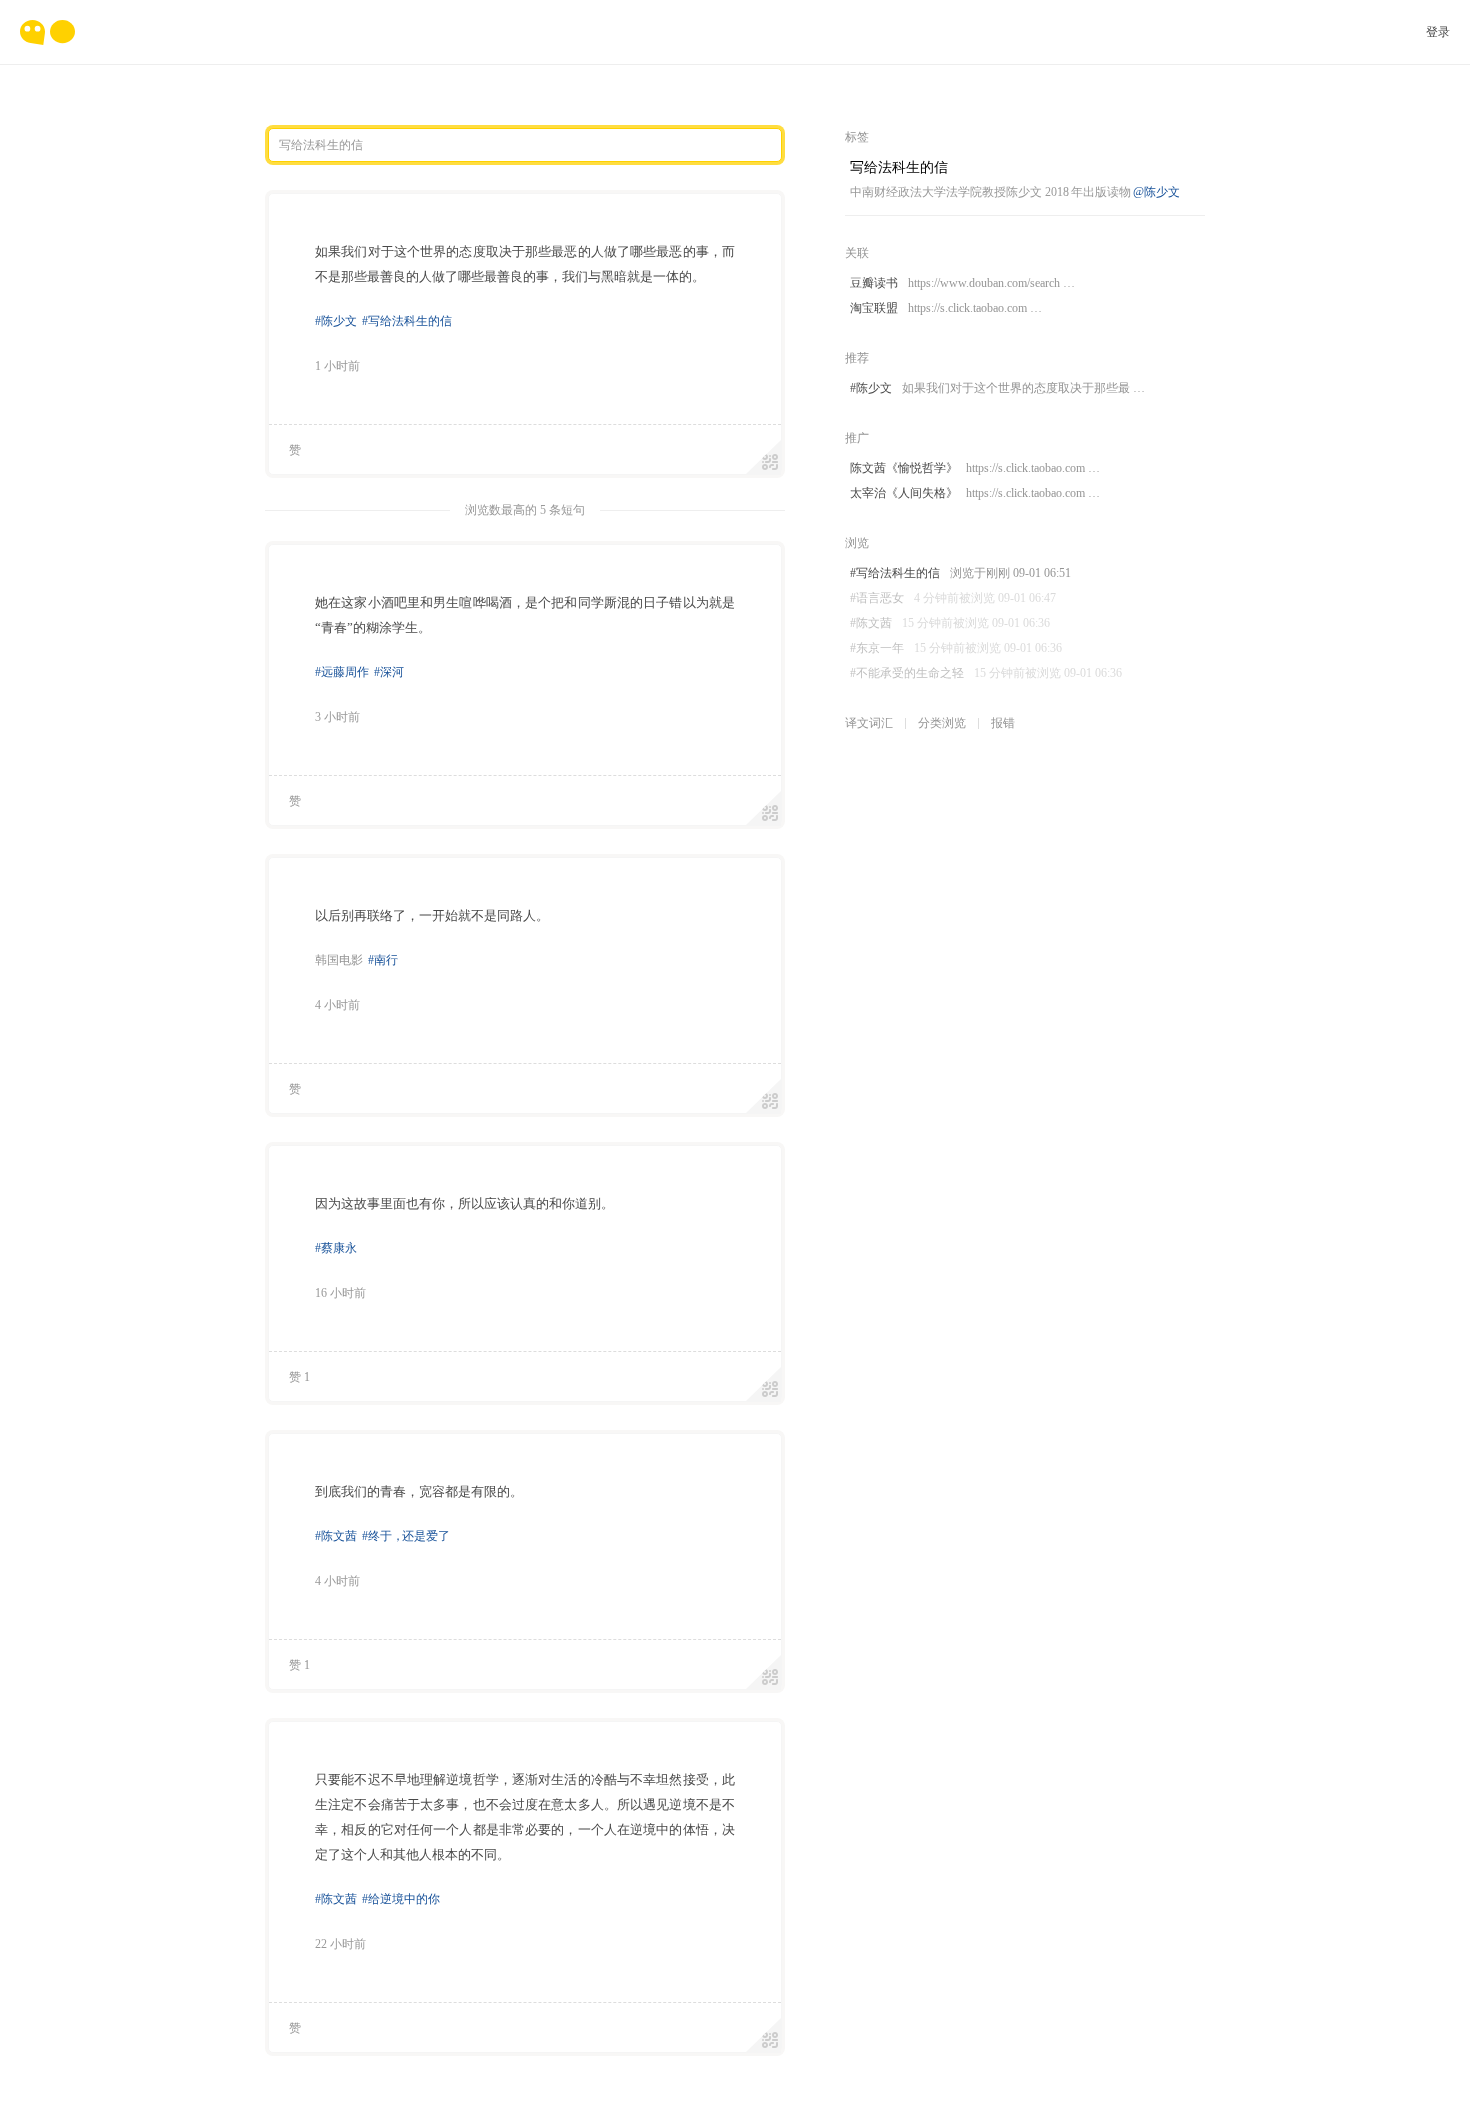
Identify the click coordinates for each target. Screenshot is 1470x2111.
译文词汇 (869, 723)
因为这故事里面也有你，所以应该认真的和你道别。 (464, 1203)
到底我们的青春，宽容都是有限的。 (419, 1491)
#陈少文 (336, 321)
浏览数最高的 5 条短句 (525, 510)
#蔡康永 (336, 1248)
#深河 (389, 672)
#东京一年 (956, 648)
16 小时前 (340, 1293)
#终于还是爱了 (406, 1536)
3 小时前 (337, 717)
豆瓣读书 (962, 283)
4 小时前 (337, 1005)
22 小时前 (340, 1944)
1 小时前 (337, 366)
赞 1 (299, 1377)
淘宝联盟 (946, 308)
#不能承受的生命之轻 (986, 673)
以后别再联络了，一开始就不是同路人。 (432, 915)
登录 (1438, 32)
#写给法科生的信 (407, 321)
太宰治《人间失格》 (975, 493)
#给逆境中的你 (401, 1899)
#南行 (383, 960)
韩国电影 (339, 960)
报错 (1003, 723)
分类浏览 (942, 723)
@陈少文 (1156, 192)
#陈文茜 (336, 1536)
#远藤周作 (342, 672)
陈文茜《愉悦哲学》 (975, 468)
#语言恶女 (953, 598)
